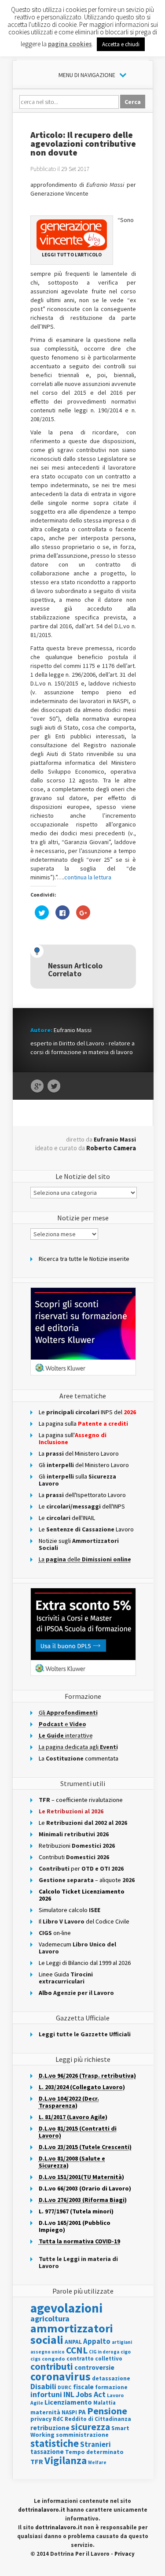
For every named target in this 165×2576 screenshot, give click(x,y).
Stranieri (95, 2444)
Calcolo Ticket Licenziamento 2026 (82, 1895)
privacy (41, 2419)
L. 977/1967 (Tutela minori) (76, 2211)
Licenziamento (68, 2402)
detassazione (111, 2378)
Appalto (97, 2341)
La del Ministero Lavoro (79, 1453)
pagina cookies (70, 44)
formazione (111, 2387)
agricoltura (50, 2318)
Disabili (43, 2386)
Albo (76, 1993)
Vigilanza (66, 2460)
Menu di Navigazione (87, 75)
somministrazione (82, 2435)
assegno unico (48, 2352)
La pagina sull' (73, 1438)
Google (37, 1086)
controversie (94, 2367)
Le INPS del (87, 1412)
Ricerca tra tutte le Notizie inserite (84, 1259)
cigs (35, 2359)
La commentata (79, 1758)
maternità (45, 2412)
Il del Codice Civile (84, 1921)
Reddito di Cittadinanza (98, 2419)
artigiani (122, 2342)
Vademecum (77, 1948)
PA (82, 2412)
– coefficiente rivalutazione (81, 1800)
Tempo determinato (94, 2452)
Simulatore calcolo (70, 1910)
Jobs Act (91, 2394)
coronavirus (60, 2376)
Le (83, 1823)
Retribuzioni (77, 1846)
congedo (53, 2359)
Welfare (97, 2462)
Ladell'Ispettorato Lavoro (82, 1495)
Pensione (107, 2411)
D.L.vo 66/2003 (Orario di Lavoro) (85, 2188)
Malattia (104, 2403)
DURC (65, 2387)
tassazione (47, 2452)
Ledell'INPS (82, 1506)
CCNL (77, 2350)
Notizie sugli (79, 1544)
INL (69, 2394)
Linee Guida (66, 1978)
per (81, 1868)
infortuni (46, 2394)
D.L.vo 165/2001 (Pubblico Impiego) (75, 2226)
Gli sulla (77, 1480)
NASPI (69, 2412)
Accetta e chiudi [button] (121, 44)
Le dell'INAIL (67, 1518)
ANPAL (73, 2342)
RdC (58, 2419)
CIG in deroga (104, 2352)
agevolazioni (66, 2308)
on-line (55, 1933)
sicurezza (90, 2427)
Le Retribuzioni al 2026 (71, 1811)
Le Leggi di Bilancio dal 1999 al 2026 (85, 1963)
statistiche (55, 2443)
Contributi (74, 1857)
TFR (37, 2461)
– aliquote (87, 1880)
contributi (52, 2366)
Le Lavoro (86, 1529)
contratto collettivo (94, 2359)
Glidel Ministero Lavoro (84, 1465)
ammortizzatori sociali (72, 2334)
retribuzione (50, 2428)
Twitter (54, 1086)
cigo (126, 2352)
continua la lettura (88, 877)
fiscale (83, 2387)
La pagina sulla (83, 1423)
